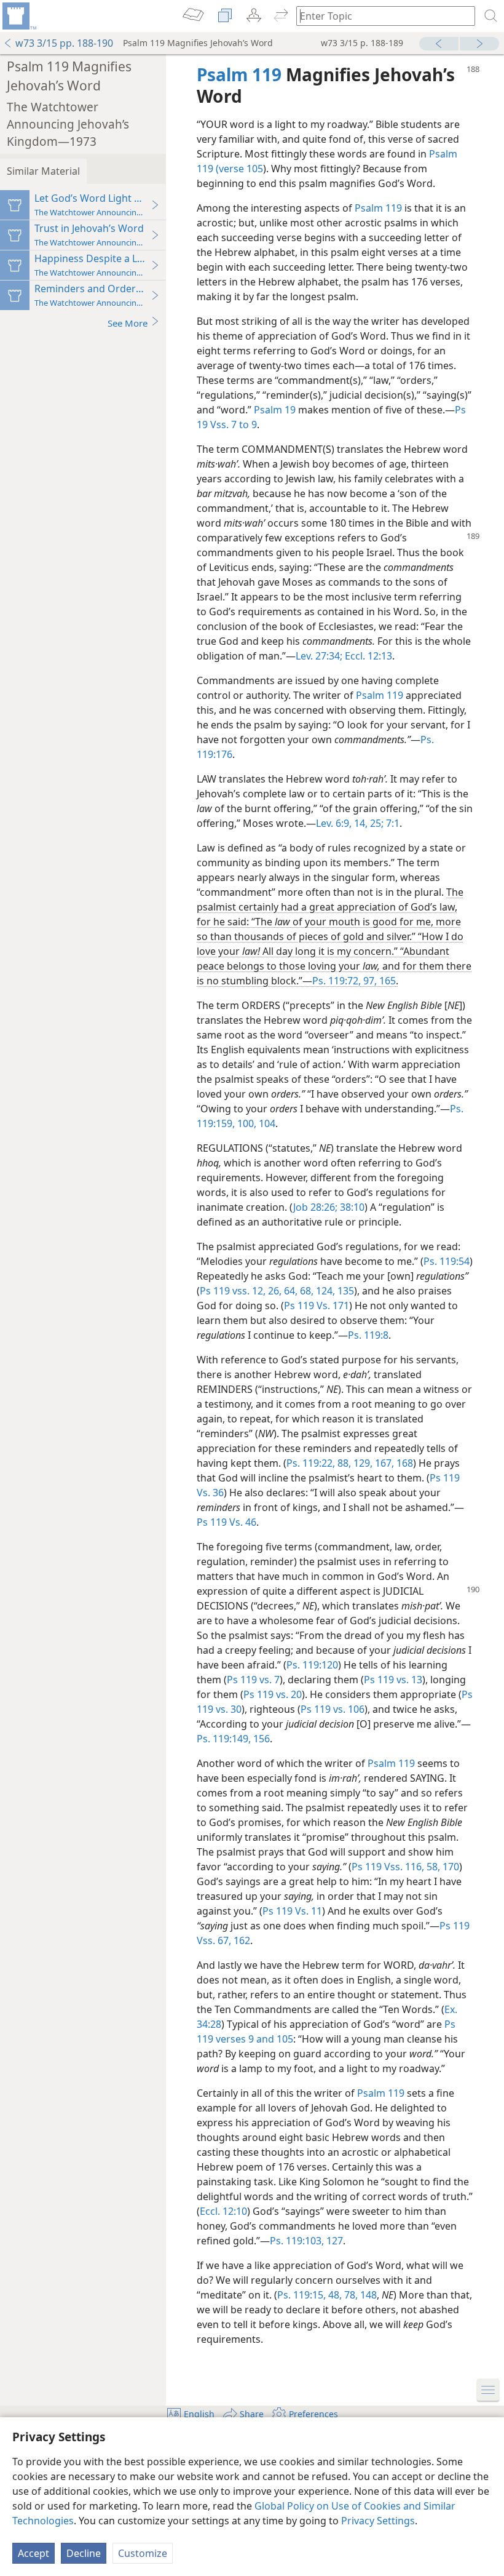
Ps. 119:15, (301, 2295)
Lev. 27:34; (319, 656)
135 (345, 1291)
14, (360, 823)
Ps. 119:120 (312, 1665)
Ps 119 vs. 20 (273, 1694)
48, (334, 2295)
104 (266, 1123)
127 (333, 2241)
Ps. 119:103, (297, 2241)
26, (274, 1291)
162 (241, 1940)
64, (289, 1291)
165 (386, 981)
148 (367, 2295)
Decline (84, 2553)
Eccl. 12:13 (367, 656)
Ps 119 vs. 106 (333, 1709)
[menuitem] (18, 16)
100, (246, 1123)
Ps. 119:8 (368, 1335)
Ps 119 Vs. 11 (292, 1911)
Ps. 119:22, (311, 1463)
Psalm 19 (275, 410)
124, (324, 1291)
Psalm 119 (378, 208)
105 (284, 2039)
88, (343, 1463)
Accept (33, 2553)
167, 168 (393, 1463)
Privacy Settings (378, 2521)
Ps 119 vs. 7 (253, 1680)
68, (305, 1291)
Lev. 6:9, (334, 823)
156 (260, 1739)
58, (432, 1867)
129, (362, 1463)
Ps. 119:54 (447, 1261)
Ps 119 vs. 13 (393, 1680)
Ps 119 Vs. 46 (226, 1522)
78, (350, 2295)
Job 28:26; (315, 1207)
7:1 (392, 823)
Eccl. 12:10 (223, 2211)
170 (450, 1867)
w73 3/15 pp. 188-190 (64, 43)
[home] (18, 16)
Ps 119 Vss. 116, (388, 1867)
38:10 (351, 1207)
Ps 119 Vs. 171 (317, 1306)
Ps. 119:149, (224, 1739)
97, (369, 981)
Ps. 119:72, (337, 981)
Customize (143, 2553)
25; (376, 823)
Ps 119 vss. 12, (233, 1291)
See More (128, 323)
